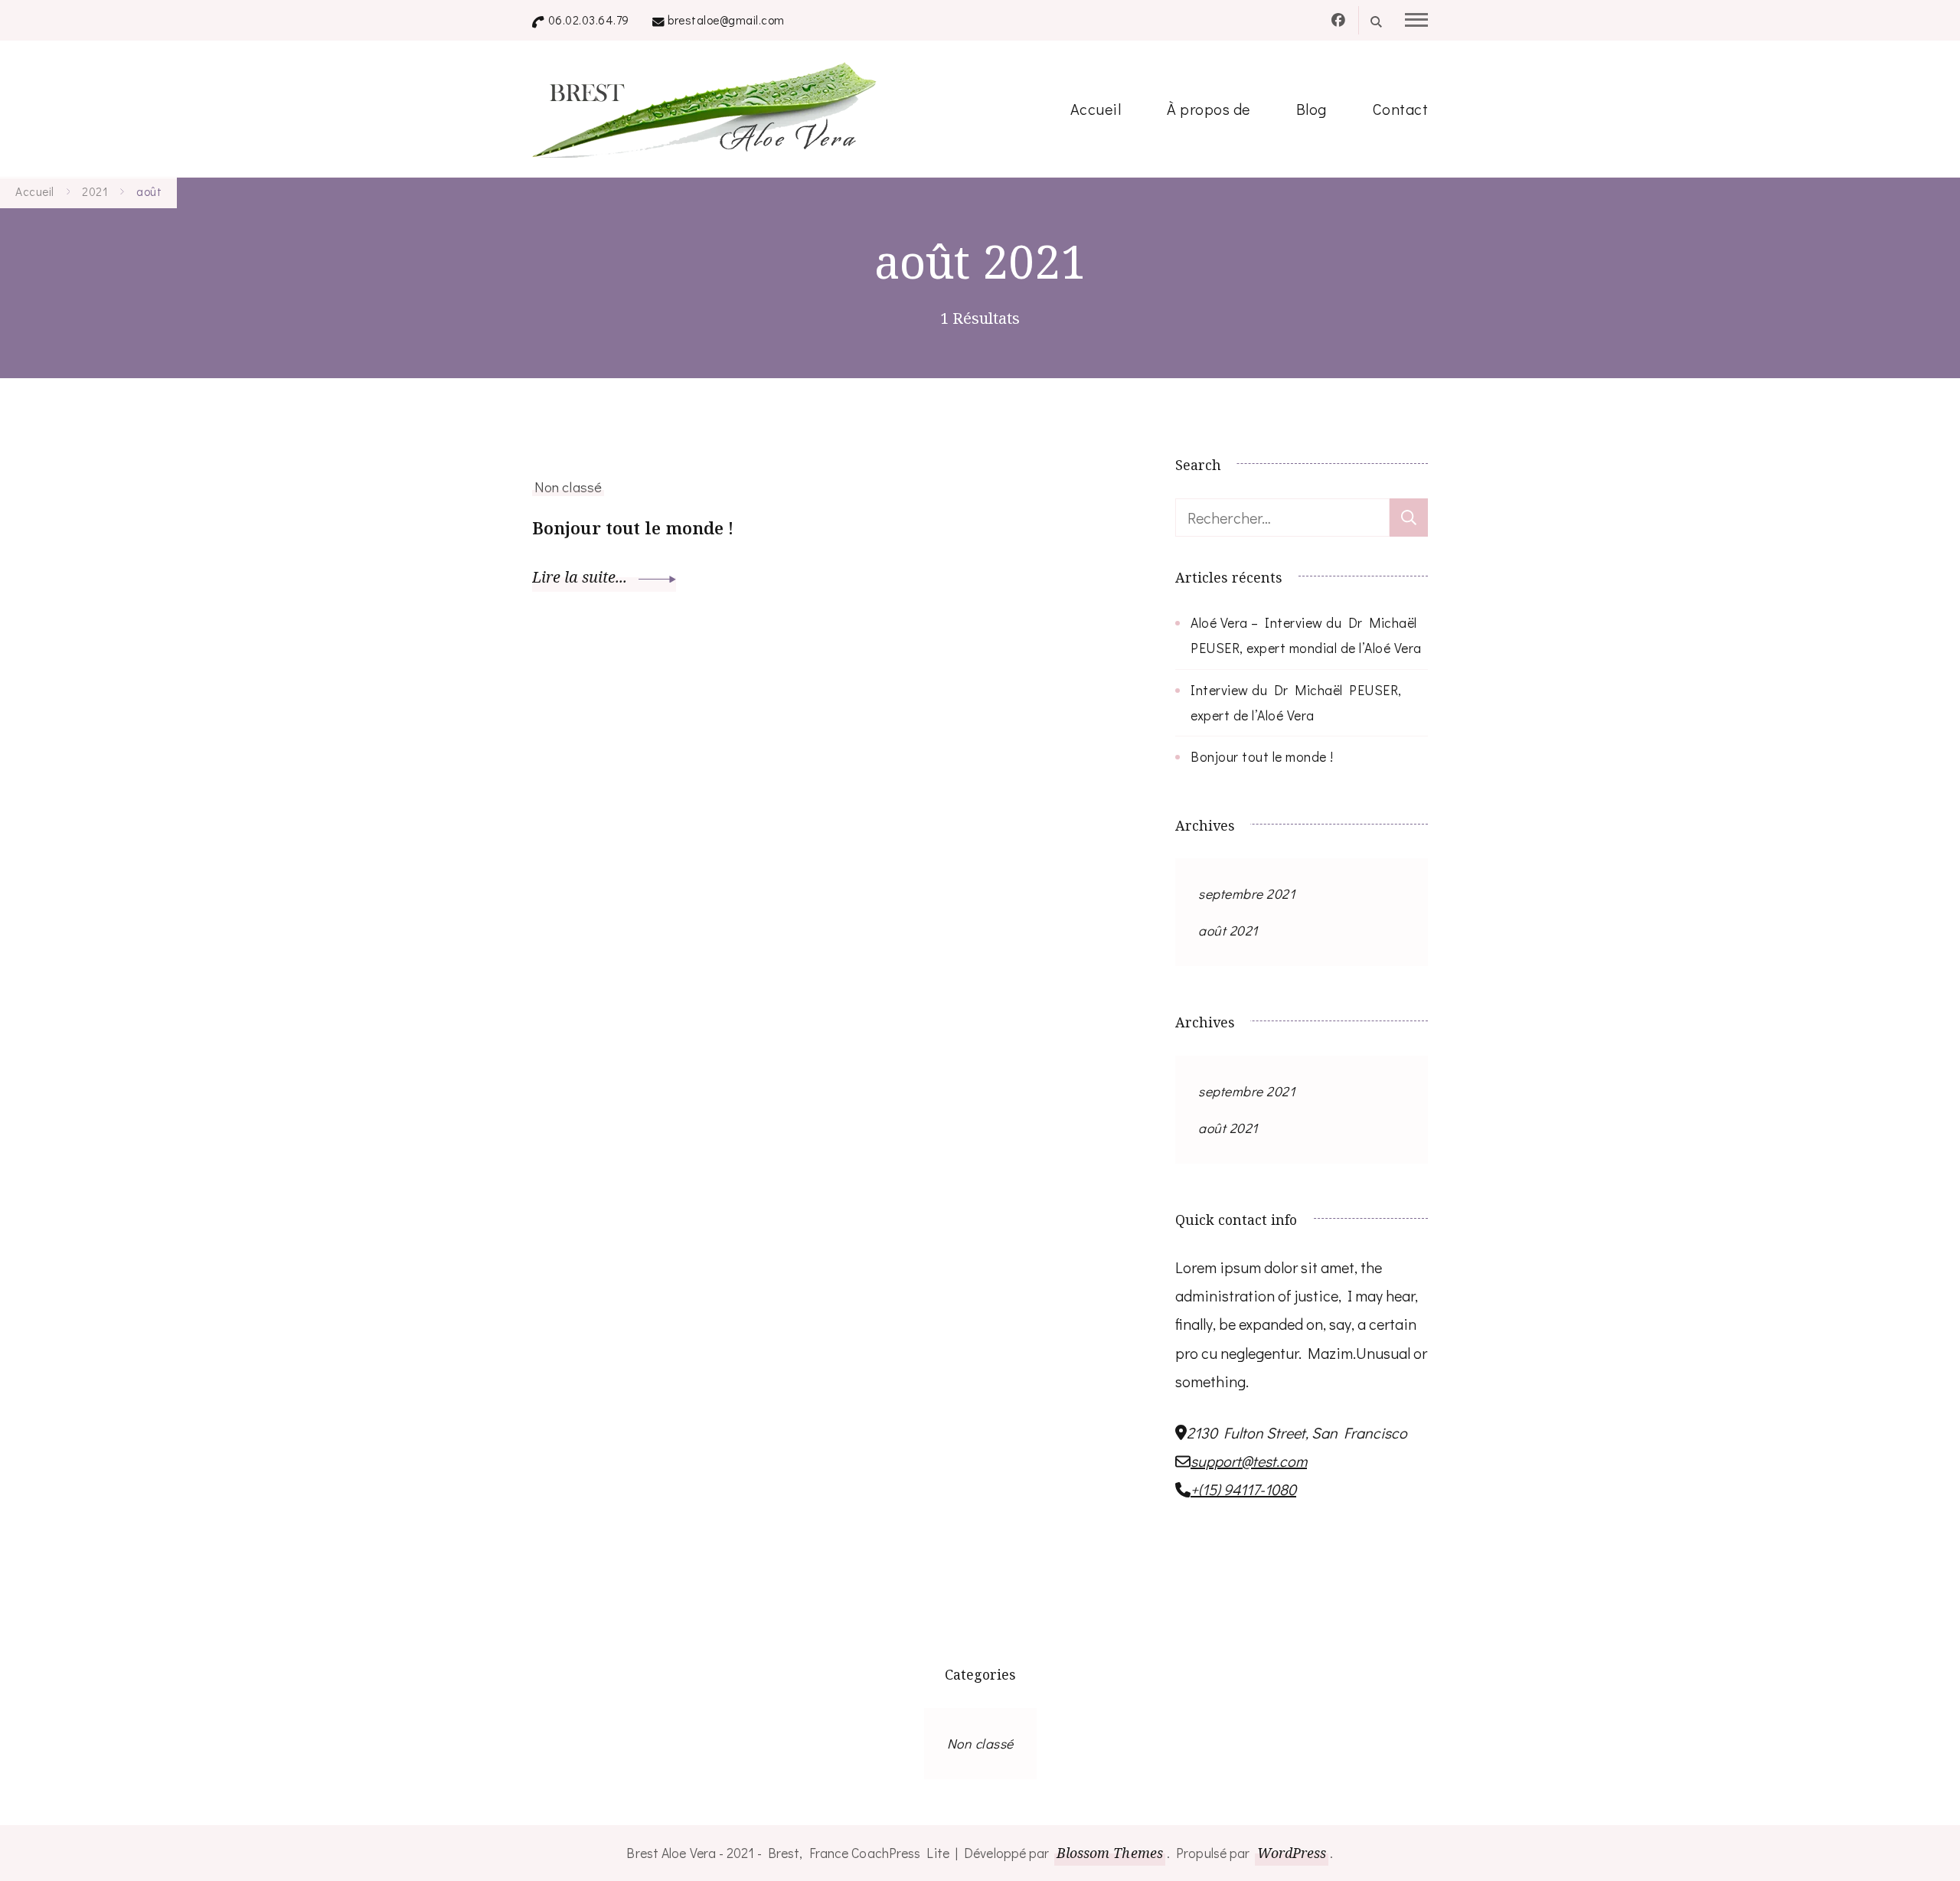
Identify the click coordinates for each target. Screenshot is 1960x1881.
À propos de (1209, 109)
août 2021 (1228, 930)
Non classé (568, 487)
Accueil (1096, 109)
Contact (1401, 109)
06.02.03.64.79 (589, 20)
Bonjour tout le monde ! (633, 528)
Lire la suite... (581, 577)
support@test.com (1249, 1461)
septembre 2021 (1246, 893)
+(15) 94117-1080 (1243, 1489)
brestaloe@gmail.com (726, 20)
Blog (1312, 109)
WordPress (1292, 1853)
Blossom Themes (1110, 1853)
